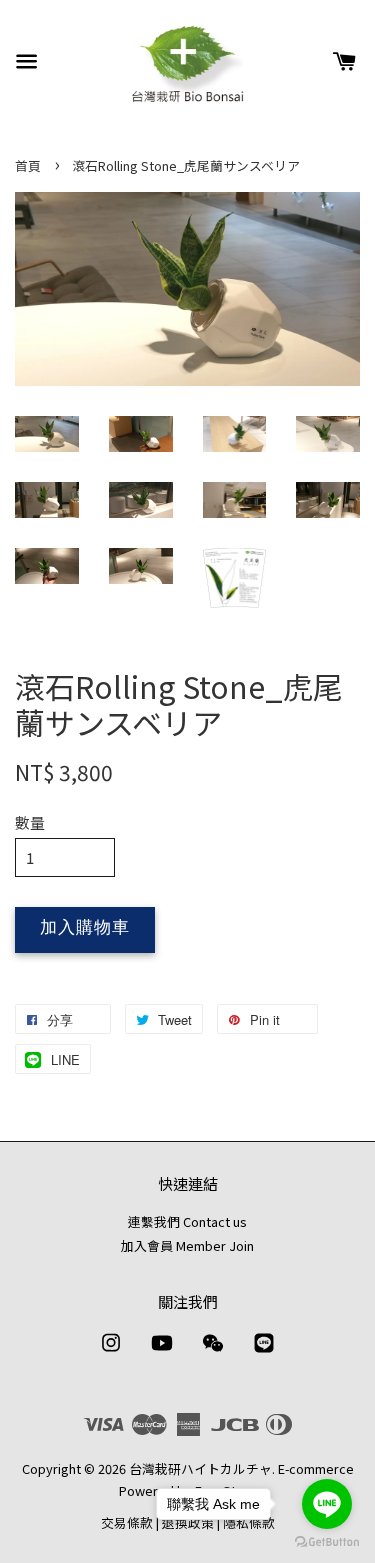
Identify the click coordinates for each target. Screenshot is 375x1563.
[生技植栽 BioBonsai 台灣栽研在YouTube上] (162, 1351)
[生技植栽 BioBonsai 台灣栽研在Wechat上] (213, 1351)
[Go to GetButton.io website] (327, 1542)
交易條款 (127, 1522)
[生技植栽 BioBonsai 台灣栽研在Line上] (264, 1351)
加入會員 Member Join (187, 1245)
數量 (30, 822)
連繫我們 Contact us (187, 1221)
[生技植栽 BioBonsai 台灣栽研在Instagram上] (111, 1351)
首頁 (28, 165)
